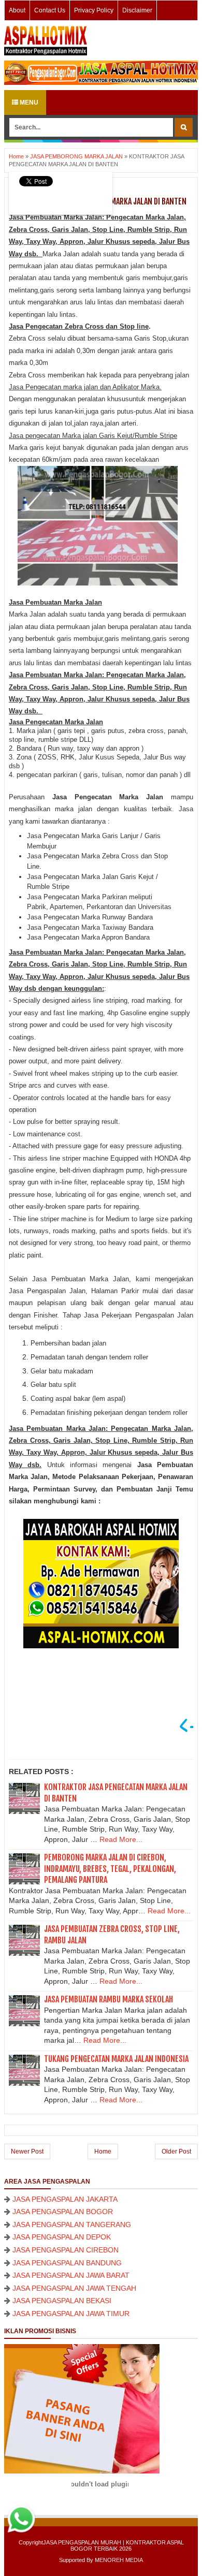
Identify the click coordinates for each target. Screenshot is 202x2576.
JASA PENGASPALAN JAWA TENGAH (74, 2288)
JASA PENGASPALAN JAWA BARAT (71, 2275)
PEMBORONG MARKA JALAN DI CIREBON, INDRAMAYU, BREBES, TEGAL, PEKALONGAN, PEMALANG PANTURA (110, 1869)
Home (103, 2151)
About (17, 10)
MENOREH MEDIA (119, 2560)
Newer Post (27, 2151)
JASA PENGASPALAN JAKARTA (65, 2199)
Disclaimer (137, 10)
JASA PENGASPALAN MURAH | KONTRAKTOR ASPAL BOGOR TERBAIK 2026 (113, 2545)
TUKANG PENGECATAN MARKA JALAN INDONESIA (116, 2059)
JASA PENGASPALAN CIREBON (66, 2250)
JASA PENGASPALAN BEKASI (62, 2301)
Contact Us (50, 10)
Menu (28, 103)
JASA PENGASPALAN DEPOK (62, 2237)
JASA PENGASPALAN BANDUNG (67, 2263)
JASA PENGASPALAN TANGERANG (72, 2224)
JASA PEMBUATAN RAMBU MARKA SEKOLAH (109, 1999)
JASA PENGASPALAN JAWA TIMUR (71, 2314)
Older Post (176, 2151)
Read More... (121, 1839)
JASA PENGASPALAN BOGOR (63, 2212)
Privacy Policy (94, 10)
